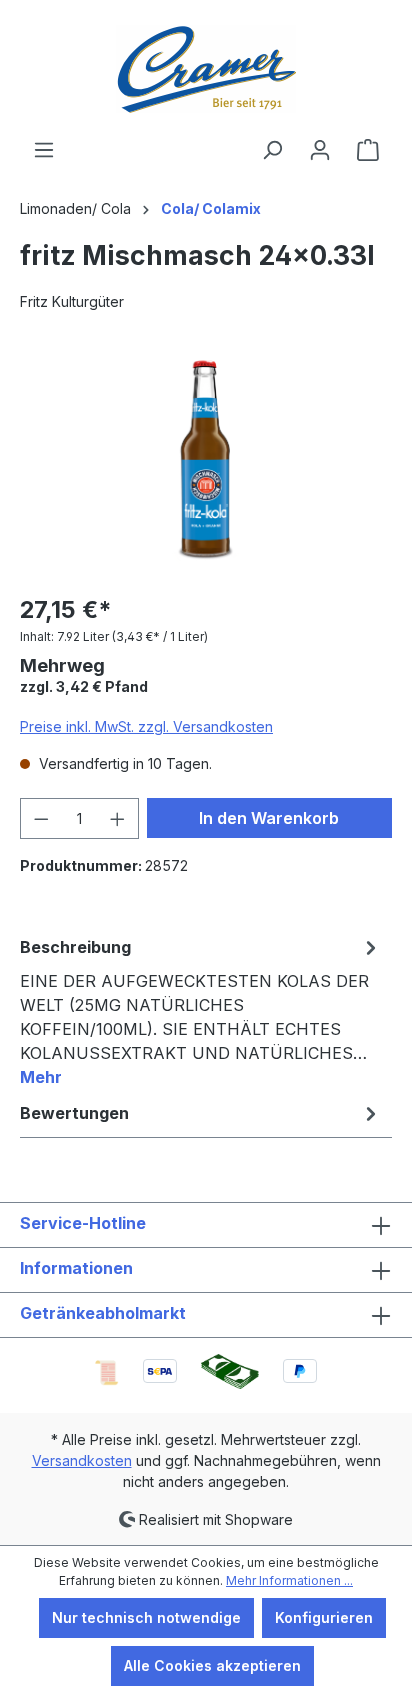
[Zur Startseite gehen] (206, 69)
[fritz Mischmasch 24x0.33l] (205, 464)
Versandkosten (82, 1460)
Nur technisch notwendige (146, 1617)
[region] (206, 464)
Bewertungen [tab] (74, 1113)
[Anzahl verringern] (41, 818)
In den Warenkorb (269, 818)
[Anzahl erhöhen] (118, 818)
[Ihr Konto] (320, 150)
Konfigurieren (324, 1617)
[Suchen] (272, 150)
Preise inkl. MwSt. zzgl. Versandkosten (146, 726)
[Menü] (44, 150)
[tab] (201, 1011)
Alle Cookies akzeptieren (212, 1665)
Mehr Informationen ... (289, 1580)
